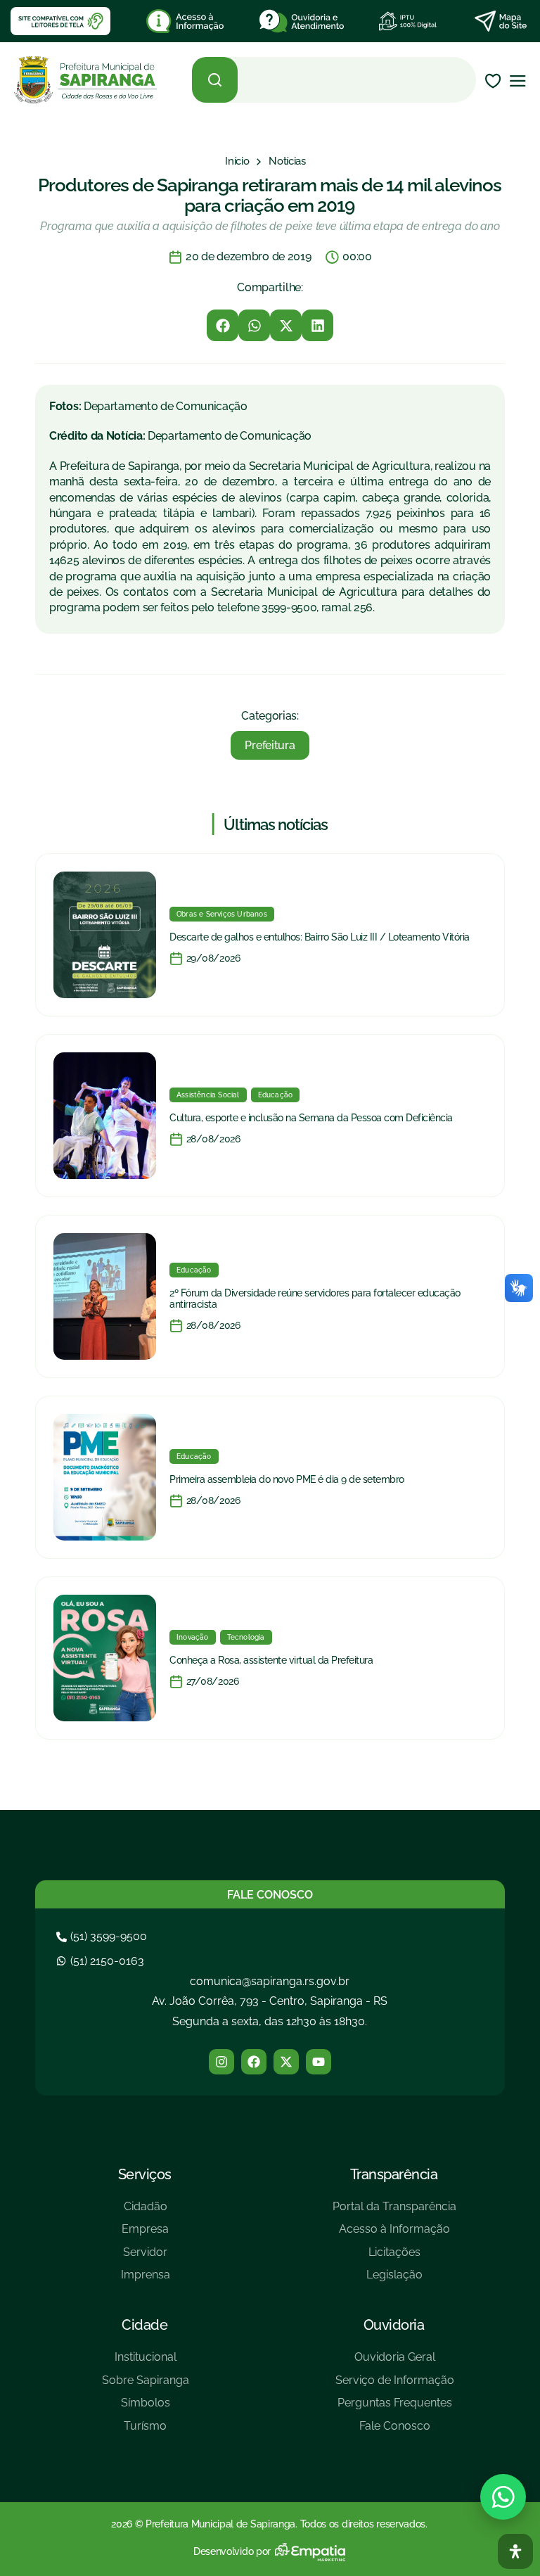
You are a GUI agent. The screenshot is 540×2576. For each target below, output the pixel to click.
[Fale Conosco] (395, 2431)
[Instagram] (221, 2062)
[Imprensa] (146, 2280)
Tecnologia (246, 1637)
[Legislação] (394, 2280)
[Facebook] (254, 2062)
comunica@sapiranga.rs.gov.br (270, 1981)
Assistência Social (208, 1095)
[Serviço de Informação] (395, 2386)
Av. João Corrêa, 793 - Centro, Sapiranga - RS (270, 2001)
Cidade (144, 2325)
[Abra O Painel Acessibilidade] (515, 2551)
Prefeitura (270, 745)
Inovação (193, 1637)
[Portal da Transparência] (394, 2212)
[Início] (237, 161)
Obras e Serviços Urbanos (222, 914)
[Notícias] (287, 161)
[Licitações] (394, 2258)
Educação (276, 1095)
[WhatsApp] (503, 2497)
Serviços (145, 2174)
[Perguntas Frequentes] (395, 2408)
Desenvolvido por (232, 2551)
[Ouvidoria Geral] (395, 2363)
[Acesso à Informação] (394, 2234)
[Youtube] (319, 2062)
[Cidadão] (146, 2212)
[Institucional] (146, 2363)
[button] (223, 325)
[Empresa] (146, 2234)
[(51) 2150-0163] (102, 1961)
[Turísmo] (146, 2431)
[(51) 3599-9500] (103, 1936)
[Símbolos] (146, 2408)
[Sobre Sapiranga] (146, 2386)
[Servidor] (146, 2258)
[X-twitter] (286, 2062)
